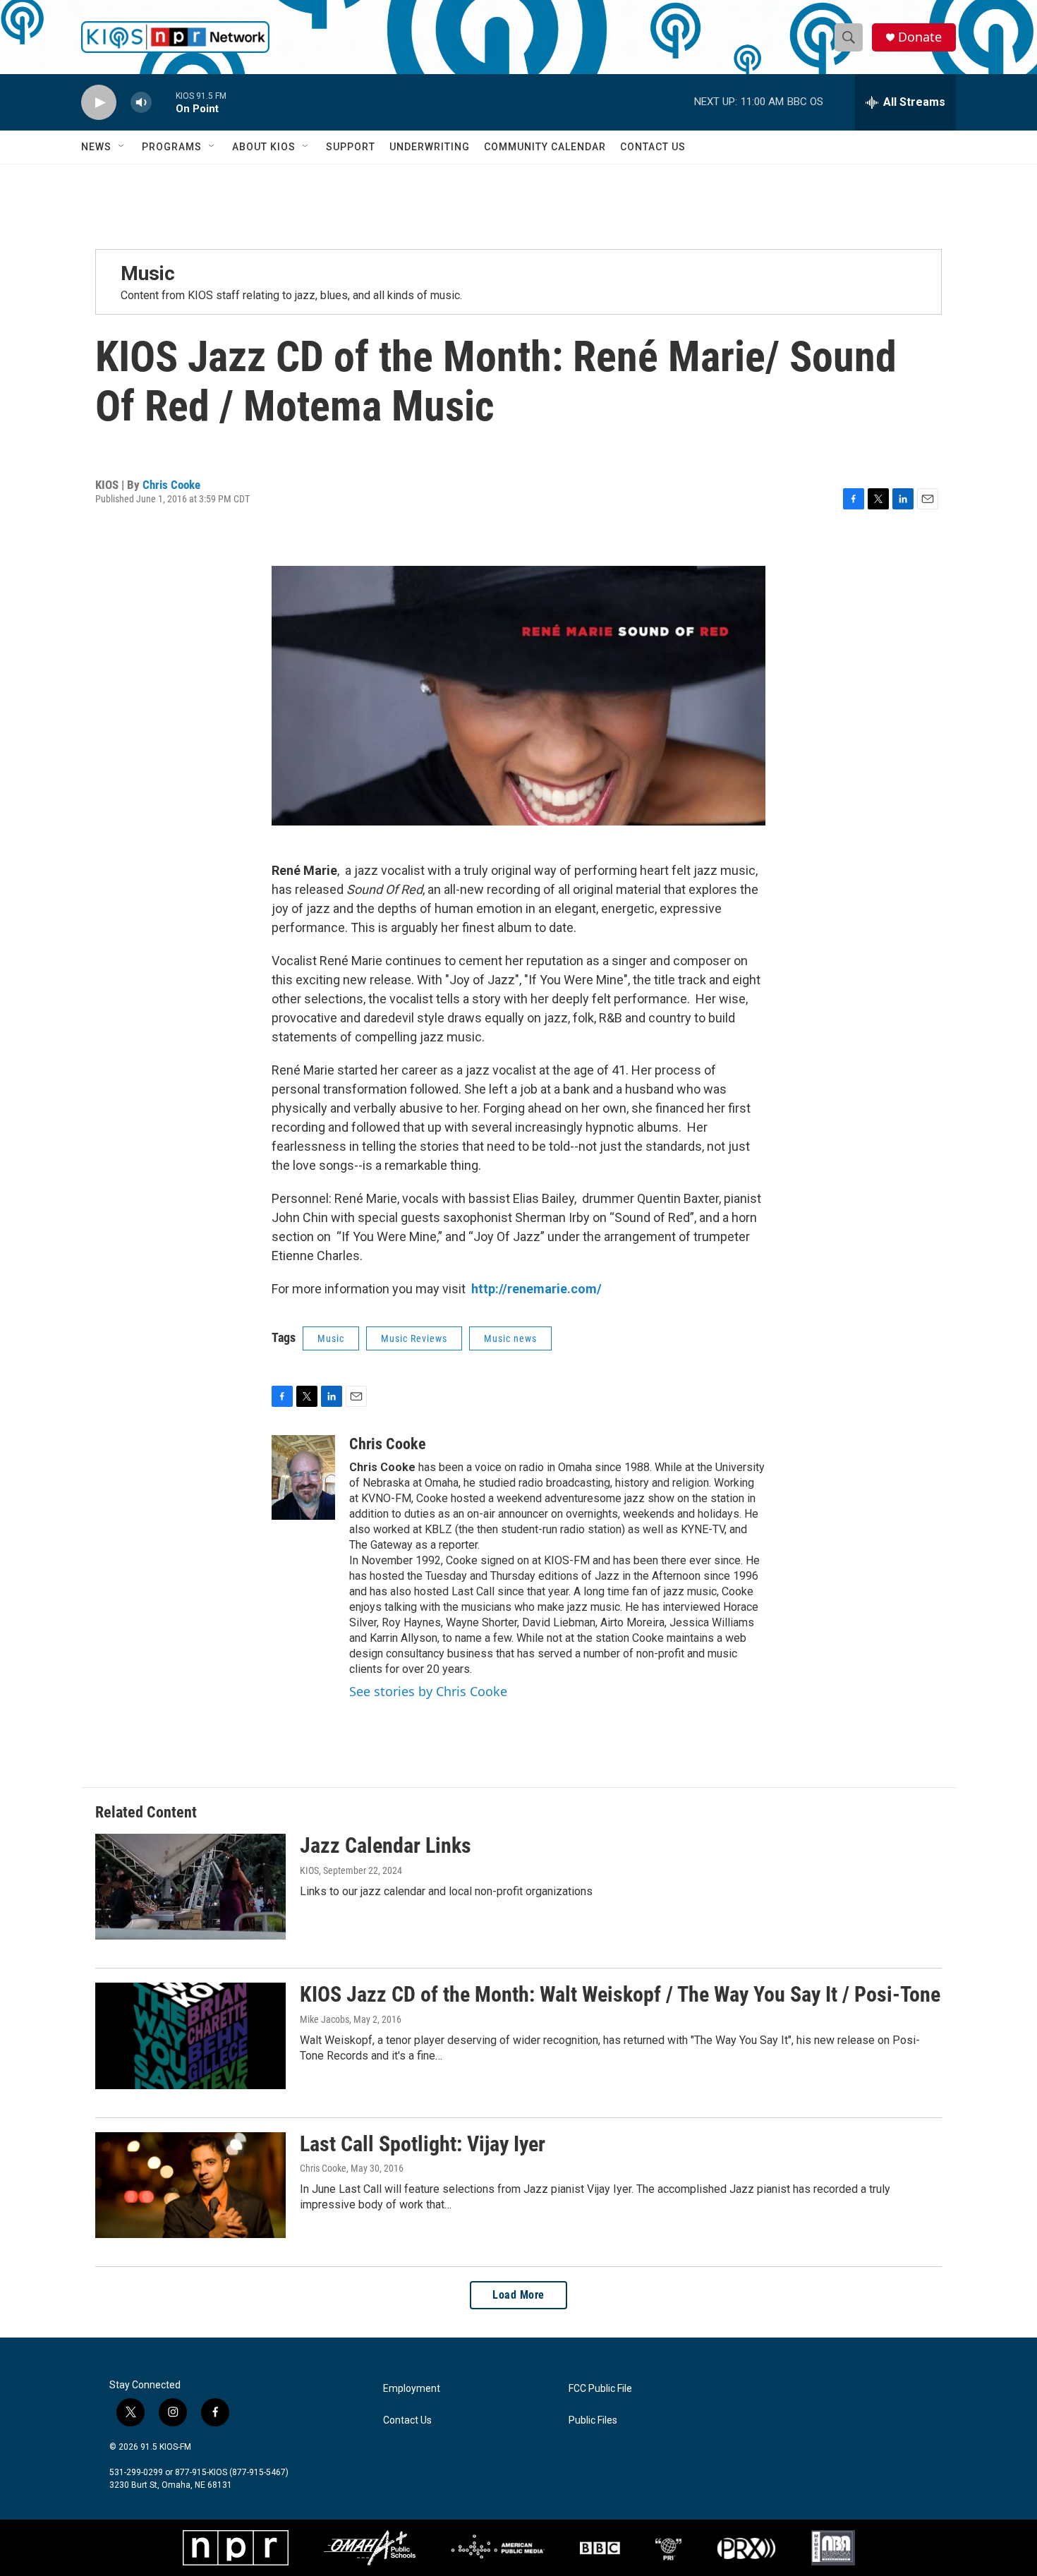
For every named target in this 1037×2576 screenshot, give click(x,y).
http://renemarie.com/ (536, 1289)
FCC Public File (600, 2389)
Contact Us (653, 147)
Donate (920, 37)
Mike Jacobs (325, 2019)
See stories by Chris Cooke (428, 1691)
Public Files (593, 2420)
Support (351, 147)
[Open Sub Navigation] (122, 147)
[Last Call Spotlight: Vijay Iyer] (190, 2185)
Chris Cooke (171, 485)
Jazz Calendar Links (386, 1845)
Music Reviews (414, 1338)
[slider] (164, 102)
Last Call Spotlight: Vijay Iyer (423, 2144)
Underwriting (430, 147)
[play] (99, 103)
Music (148, 273)
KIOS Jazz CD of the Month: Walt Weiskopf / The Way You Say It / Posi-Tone (620, 1994)
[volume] (141, 103)
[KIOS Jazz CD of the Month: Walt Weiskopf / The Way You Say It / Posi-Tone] (190, 2036)
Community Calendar (545, 147)
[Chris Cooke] (303, 1477)
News (96, 147)
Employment (412, 2389)
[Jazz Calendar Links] (190, 1887)
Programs (172, 147)
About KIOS (264, 147)
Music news (510, 1338)
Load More (518, 2295)
